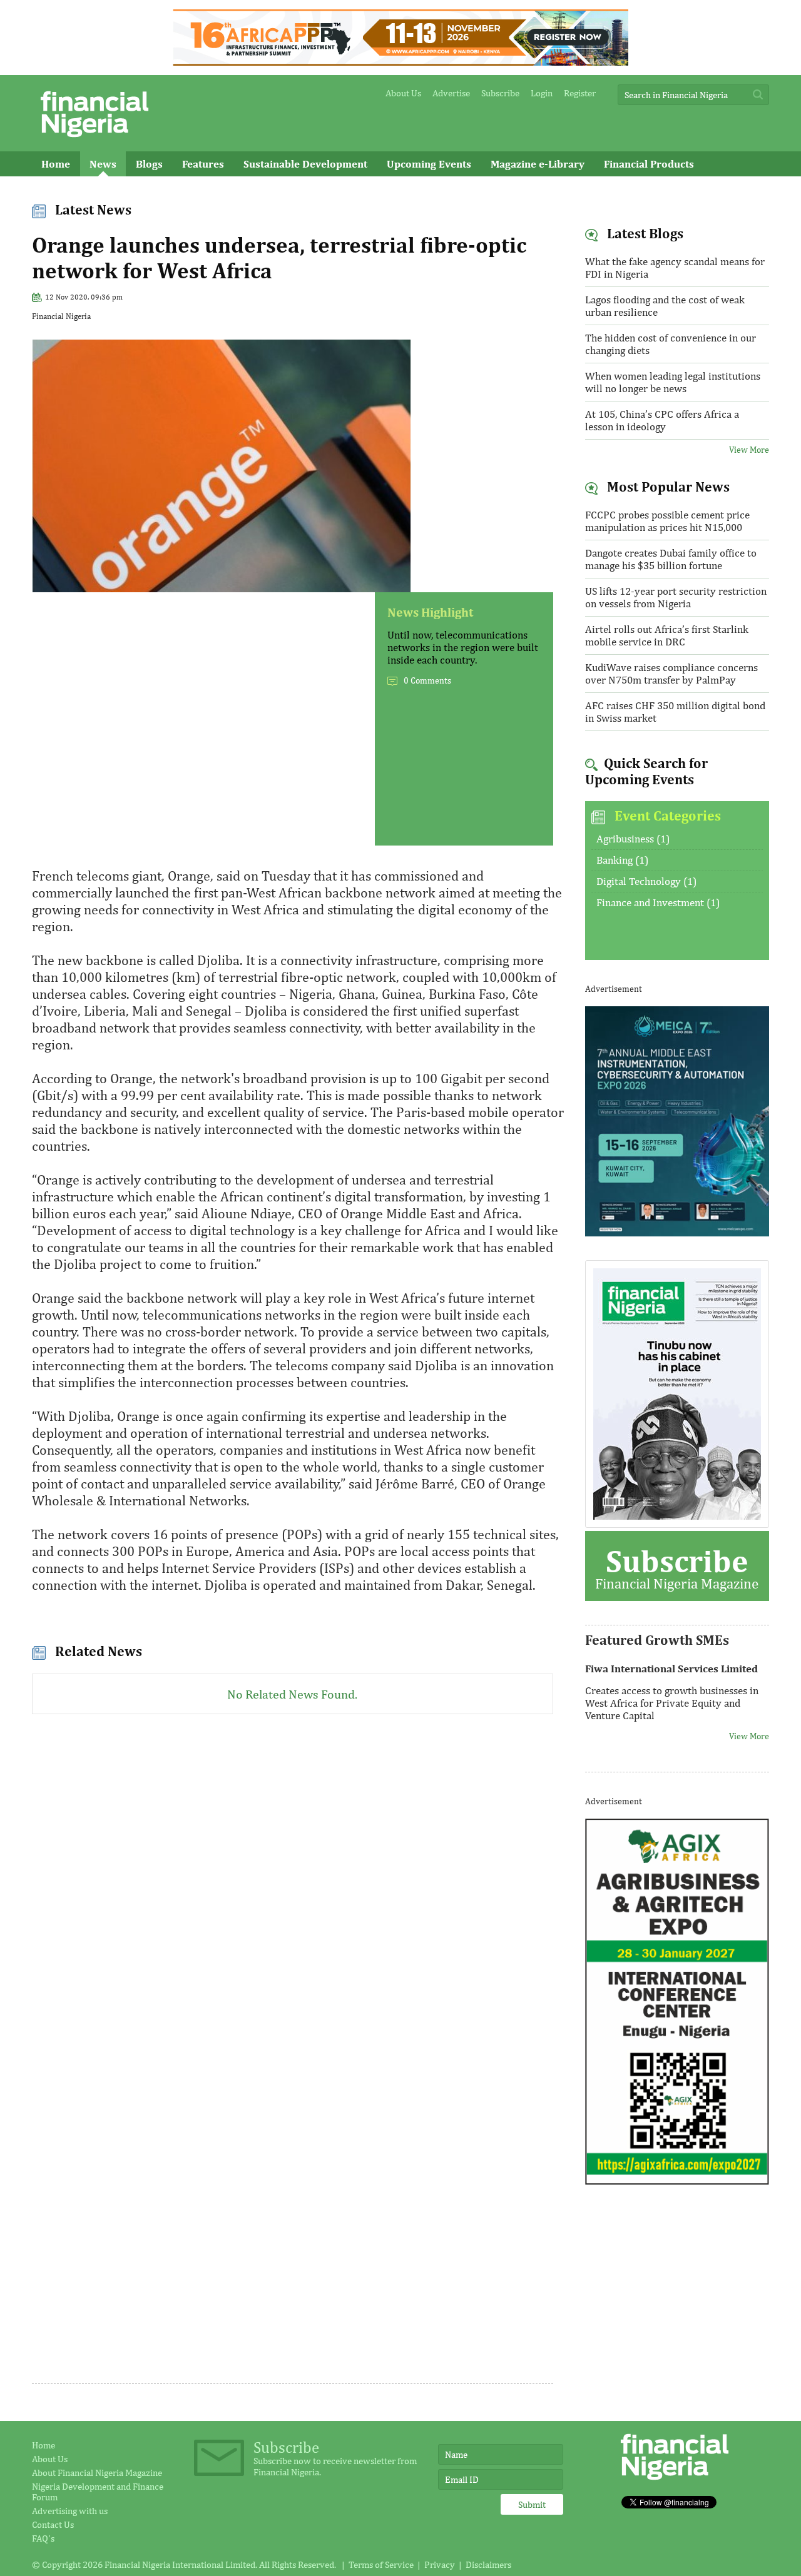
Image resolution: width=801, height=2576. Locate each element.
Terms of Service (381, 2564)
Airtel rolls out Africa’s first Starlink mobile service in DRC (667, 635)
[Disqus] (293, 1894)
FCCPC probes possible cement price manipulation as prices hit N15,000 (667, 521)
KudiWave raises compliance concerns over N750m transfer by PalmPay (671, 674)
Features (203, 164)
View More (749, 450)
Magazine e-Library (538, 164)
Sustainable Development (305, 164)
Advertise (451, 93)
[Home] (94, 140)
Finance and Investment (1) (658, 902)
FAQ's (43, 2538)
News (103, 164)
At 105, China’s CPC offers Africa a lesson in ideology (662, 420)
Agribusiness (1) (633, 839)
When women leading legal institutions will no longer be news (673, 382)
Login (542, 93)
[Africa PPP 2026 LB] (400, 62)
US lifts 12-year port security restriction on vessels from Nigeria (676, 597)
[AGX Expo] (677, 2181)
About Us (403, 93)
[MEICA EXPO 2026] (677, 1233)
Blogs (149, 164)
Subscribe (500, 93)
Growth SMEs (74, 189)
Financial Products (649, 164)
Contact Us (53, 2524)
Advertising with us (70, 2511)
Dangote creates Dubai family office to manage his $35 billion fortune (671, 559)
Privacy (440, 2564)
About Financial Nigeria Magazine (97, 2472)
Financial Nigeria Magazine (677, 1567)
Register (580, 93)
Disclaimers (488, 2564)
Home (56, 164)
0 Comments (427, 680)
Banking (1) (622, 860)
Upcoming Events (429, 164)
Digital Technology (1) (646, 881)
